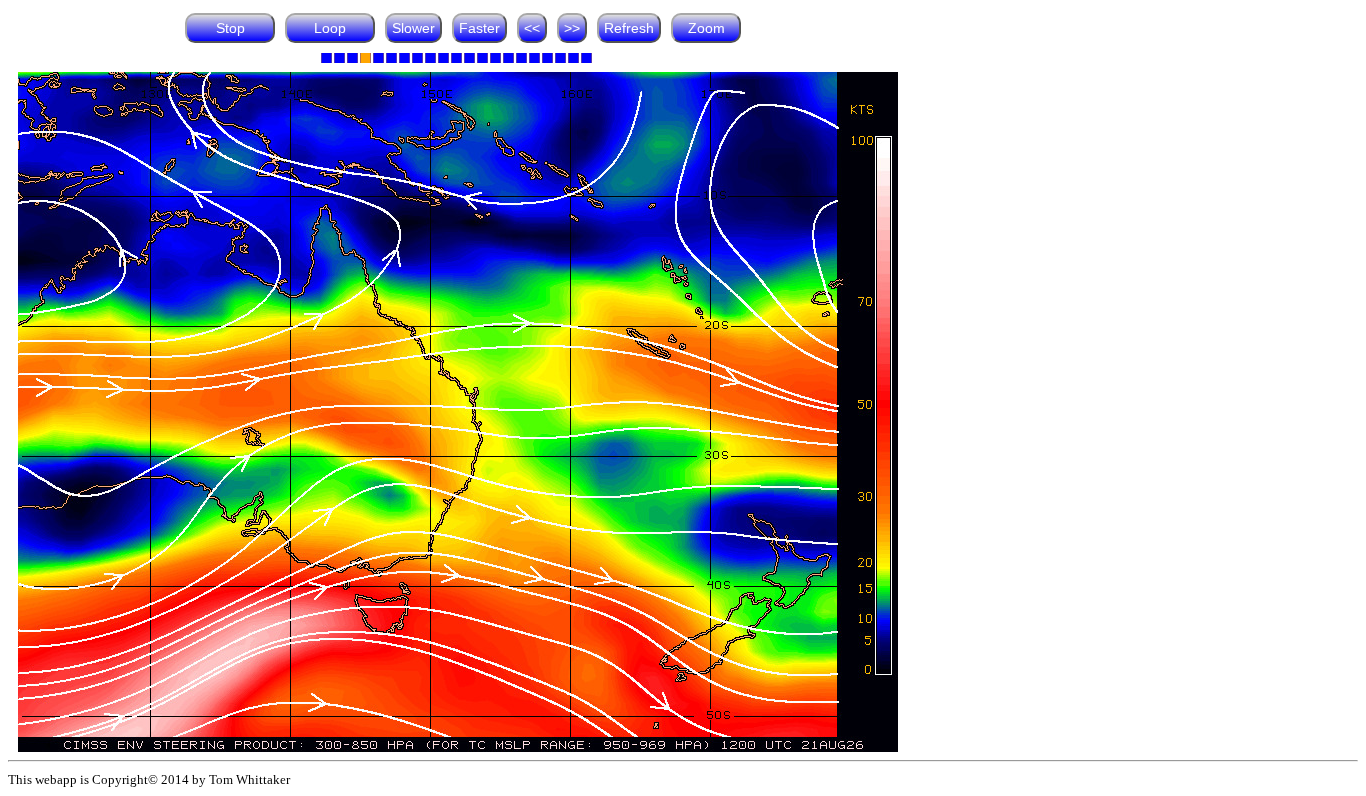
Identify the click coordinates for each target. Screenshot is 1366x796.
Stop (230, 28)
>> (572, 28)
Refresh (629, 28)
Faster (479, 28)
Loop (330, 28)
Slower (413, 28)
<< (532, 28)
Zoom (706, 28)
